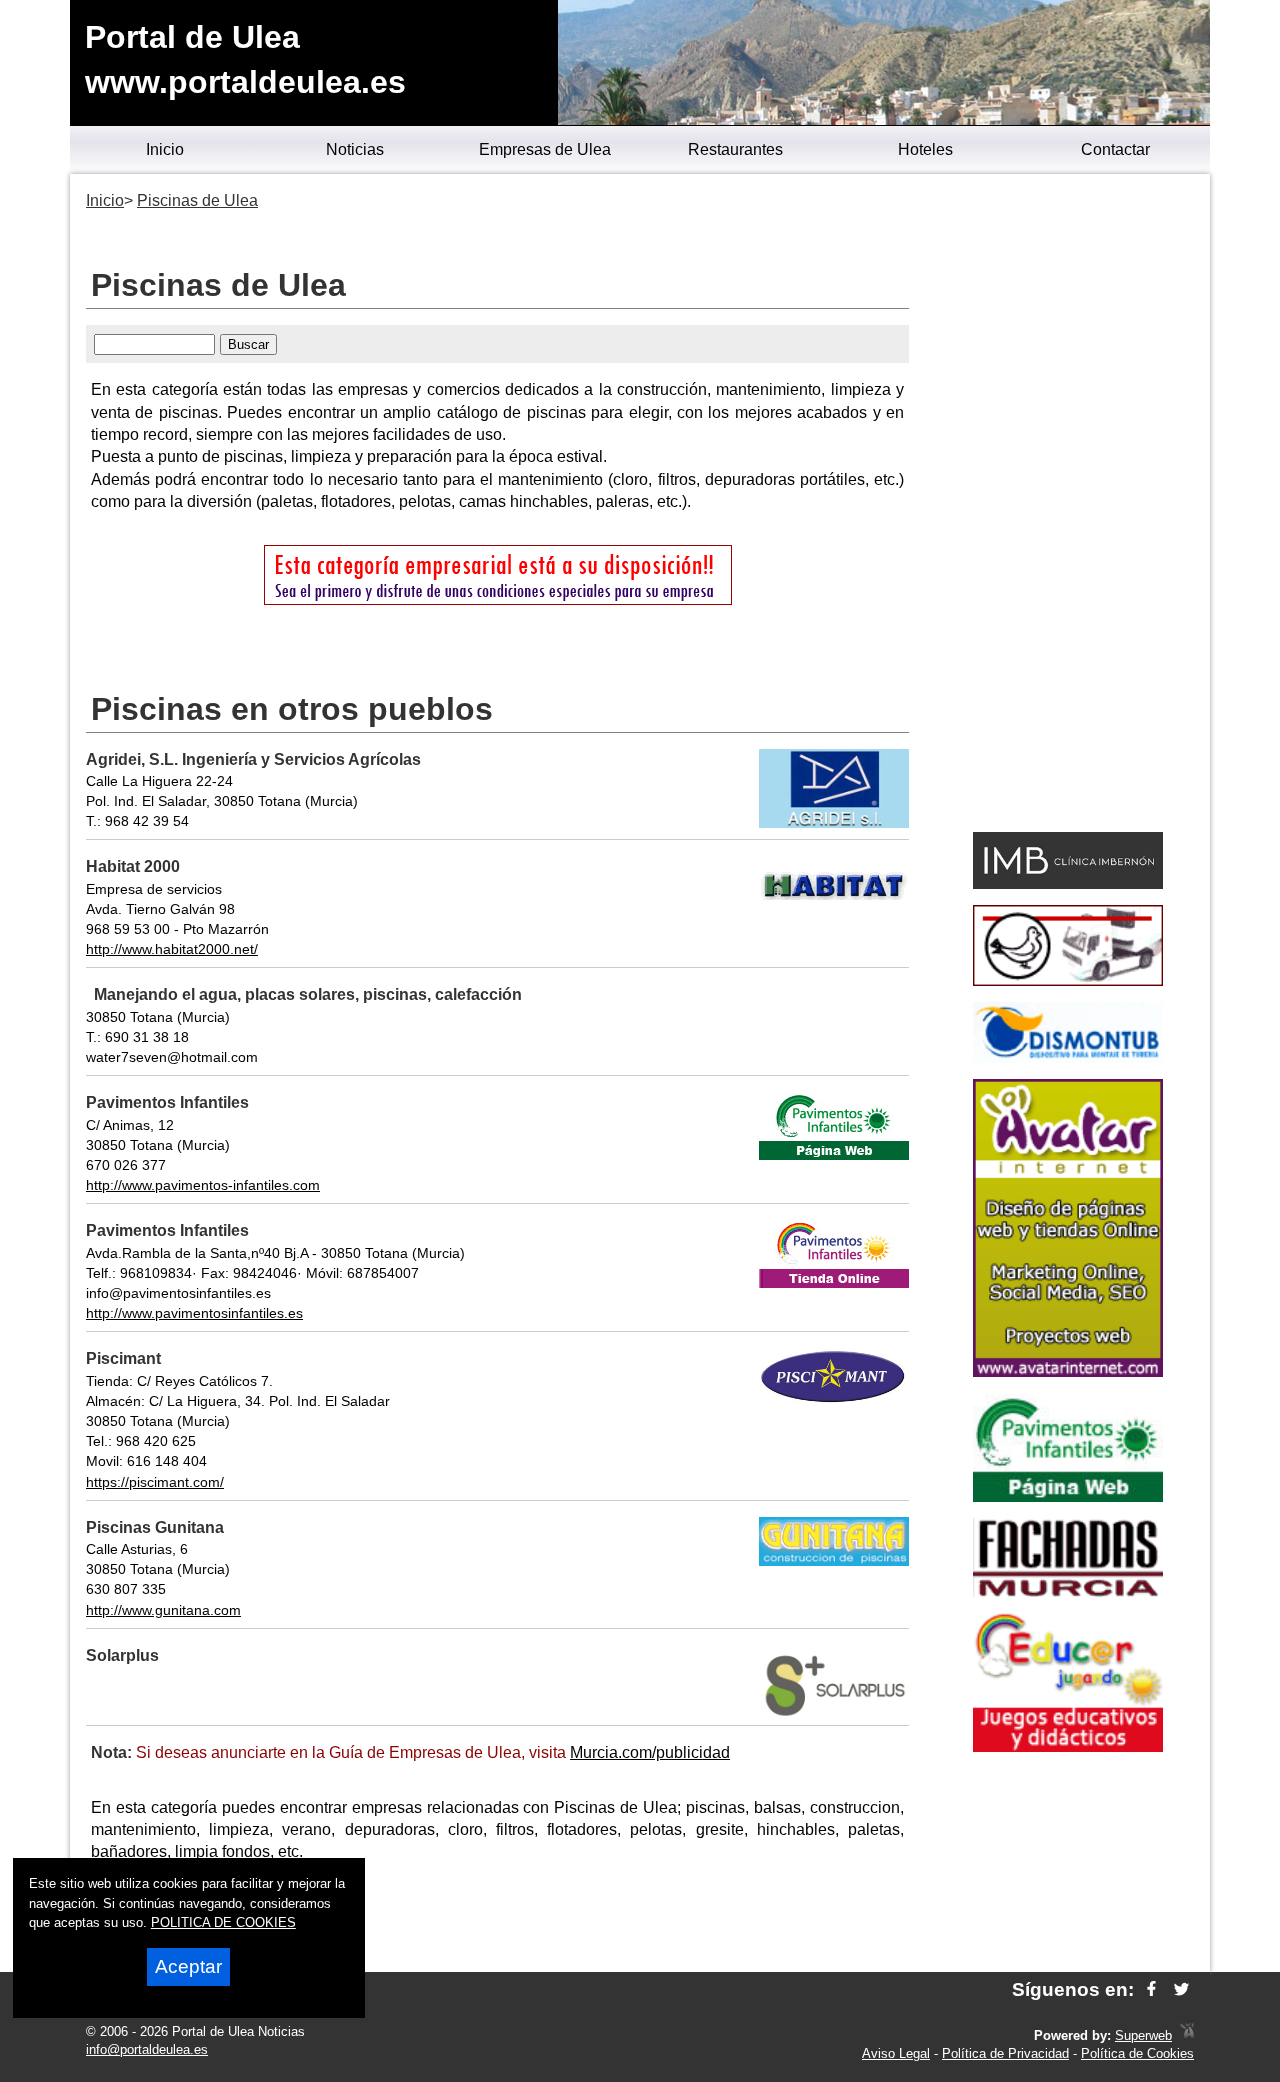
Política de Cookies (1137, 2053)
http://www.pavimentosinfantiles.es (194, 1313)
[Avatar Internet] (1068, 1371)
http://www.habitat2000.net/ (172, 949)
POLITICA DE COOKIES (223, 1922)
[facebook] (1151, 1989)
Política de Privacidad (1005, 2053)
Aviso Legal (896, 2053)
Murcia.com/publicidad (650, 1752)
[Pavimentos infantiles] (1068, 1496)
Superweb (1143, 2035)
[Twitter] (1181, 1989)
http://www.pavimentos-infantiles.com (203, 1185)
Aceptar (188, 1966)
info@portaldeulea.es (147, 2049)
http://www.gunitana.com (163, 1610)
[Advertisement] (1067, 506)
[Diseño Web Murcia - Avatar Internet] (1187, 2035)
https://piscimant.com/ (155, 1482)
